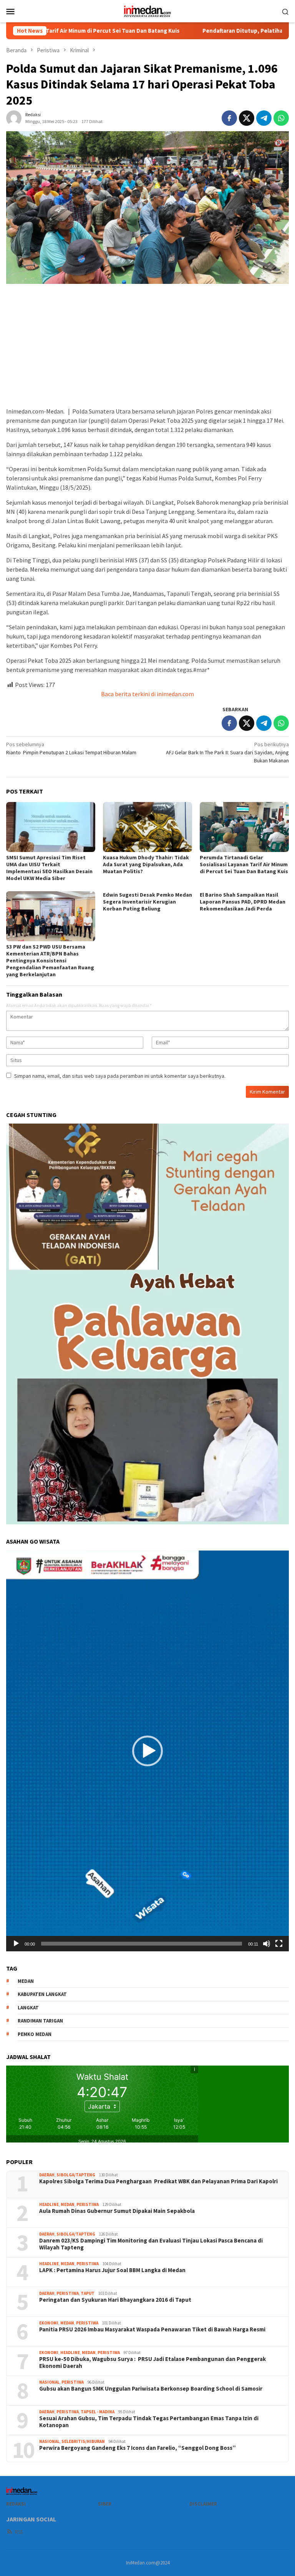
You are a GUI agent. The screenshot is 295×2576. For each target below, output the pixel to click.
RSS (19, 2532)
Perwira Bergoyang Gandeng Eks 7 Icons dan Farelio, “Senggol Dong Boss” (138, 2448)
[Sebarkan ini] (229, 118)
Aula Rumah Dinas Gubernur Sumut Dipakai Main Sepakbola (117, 2211)
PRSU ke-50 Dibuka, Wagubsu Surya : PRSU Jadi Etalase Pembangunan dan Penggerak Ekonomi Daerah (152, 2363)
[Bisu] (267, 1944)
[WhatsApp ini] (281, 118)
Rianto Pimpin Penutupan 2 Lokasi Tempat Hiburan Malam (72, 748)
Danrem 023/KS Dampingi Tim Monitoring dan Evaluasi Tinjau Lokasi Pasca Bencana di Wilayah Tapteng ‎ (151, 2244)
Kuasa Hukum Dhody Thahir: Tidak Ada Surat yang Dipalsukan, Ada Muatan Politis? (146, 864)
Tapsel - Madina (98, 2412)
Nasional (49, 2382)
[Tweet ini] (247, 118)
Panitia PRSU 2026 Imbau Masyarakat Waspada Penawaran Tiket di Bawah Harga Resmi (152, 2329)
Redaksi (16, 2504)
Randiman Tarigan (40, 2021)
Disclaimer (203, 2504)
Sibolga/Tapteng (76, 2175)
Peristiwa (88, 2204)
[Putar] (16, 1944)
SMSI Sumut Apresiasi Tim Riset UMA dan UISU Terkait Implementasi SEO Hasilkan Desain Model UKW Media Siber (49, 868)
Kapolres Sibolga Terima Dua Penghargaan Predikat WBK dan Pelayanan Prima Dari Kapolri (158, 2181)
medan (26, 1981)
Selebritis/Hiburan (83, 2441)
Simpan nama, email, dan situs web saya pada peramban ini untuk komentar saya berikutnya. (120, 1076)
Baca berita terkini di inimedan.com (147, 694)
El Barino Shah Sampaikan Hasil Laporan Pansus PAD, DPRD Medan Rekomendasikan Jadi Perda (243, 902)
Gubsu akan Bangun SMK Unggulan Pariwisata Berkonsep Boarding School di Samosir (151, 2389)
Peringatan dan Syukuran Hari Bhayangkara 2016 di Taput (116, 2300)
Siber (105, 2504)
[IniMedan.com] (147, 10)
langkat (28, 2008)
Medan (68, 2204)
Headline (49, 2204)
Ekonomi (49, 2323)
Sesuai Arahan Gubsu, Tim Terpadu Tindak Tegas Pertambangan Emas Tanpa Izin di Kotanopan (149, 2422)
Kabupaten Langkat (42, 1994)
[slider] (142, 1944)
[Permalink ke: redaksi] (14, 118)
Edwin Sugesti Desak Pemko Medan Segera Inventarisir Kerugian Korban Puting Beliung (147, 902)
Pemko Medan (35, 2034)
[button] (147, 1751)
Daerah (47, 2175)
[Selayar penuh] (279, 1944)
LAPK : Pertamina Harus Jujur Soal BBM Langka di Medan (112, 2270)
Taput (88, 2293)
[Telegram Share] (264, 118)
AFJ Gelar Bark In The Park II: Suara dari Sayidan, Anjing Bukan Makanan (227, 752)
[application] (147, 1751)
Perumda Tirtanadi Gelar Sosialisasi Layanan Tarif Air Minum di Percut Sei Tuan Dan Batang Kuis (244, 864)
